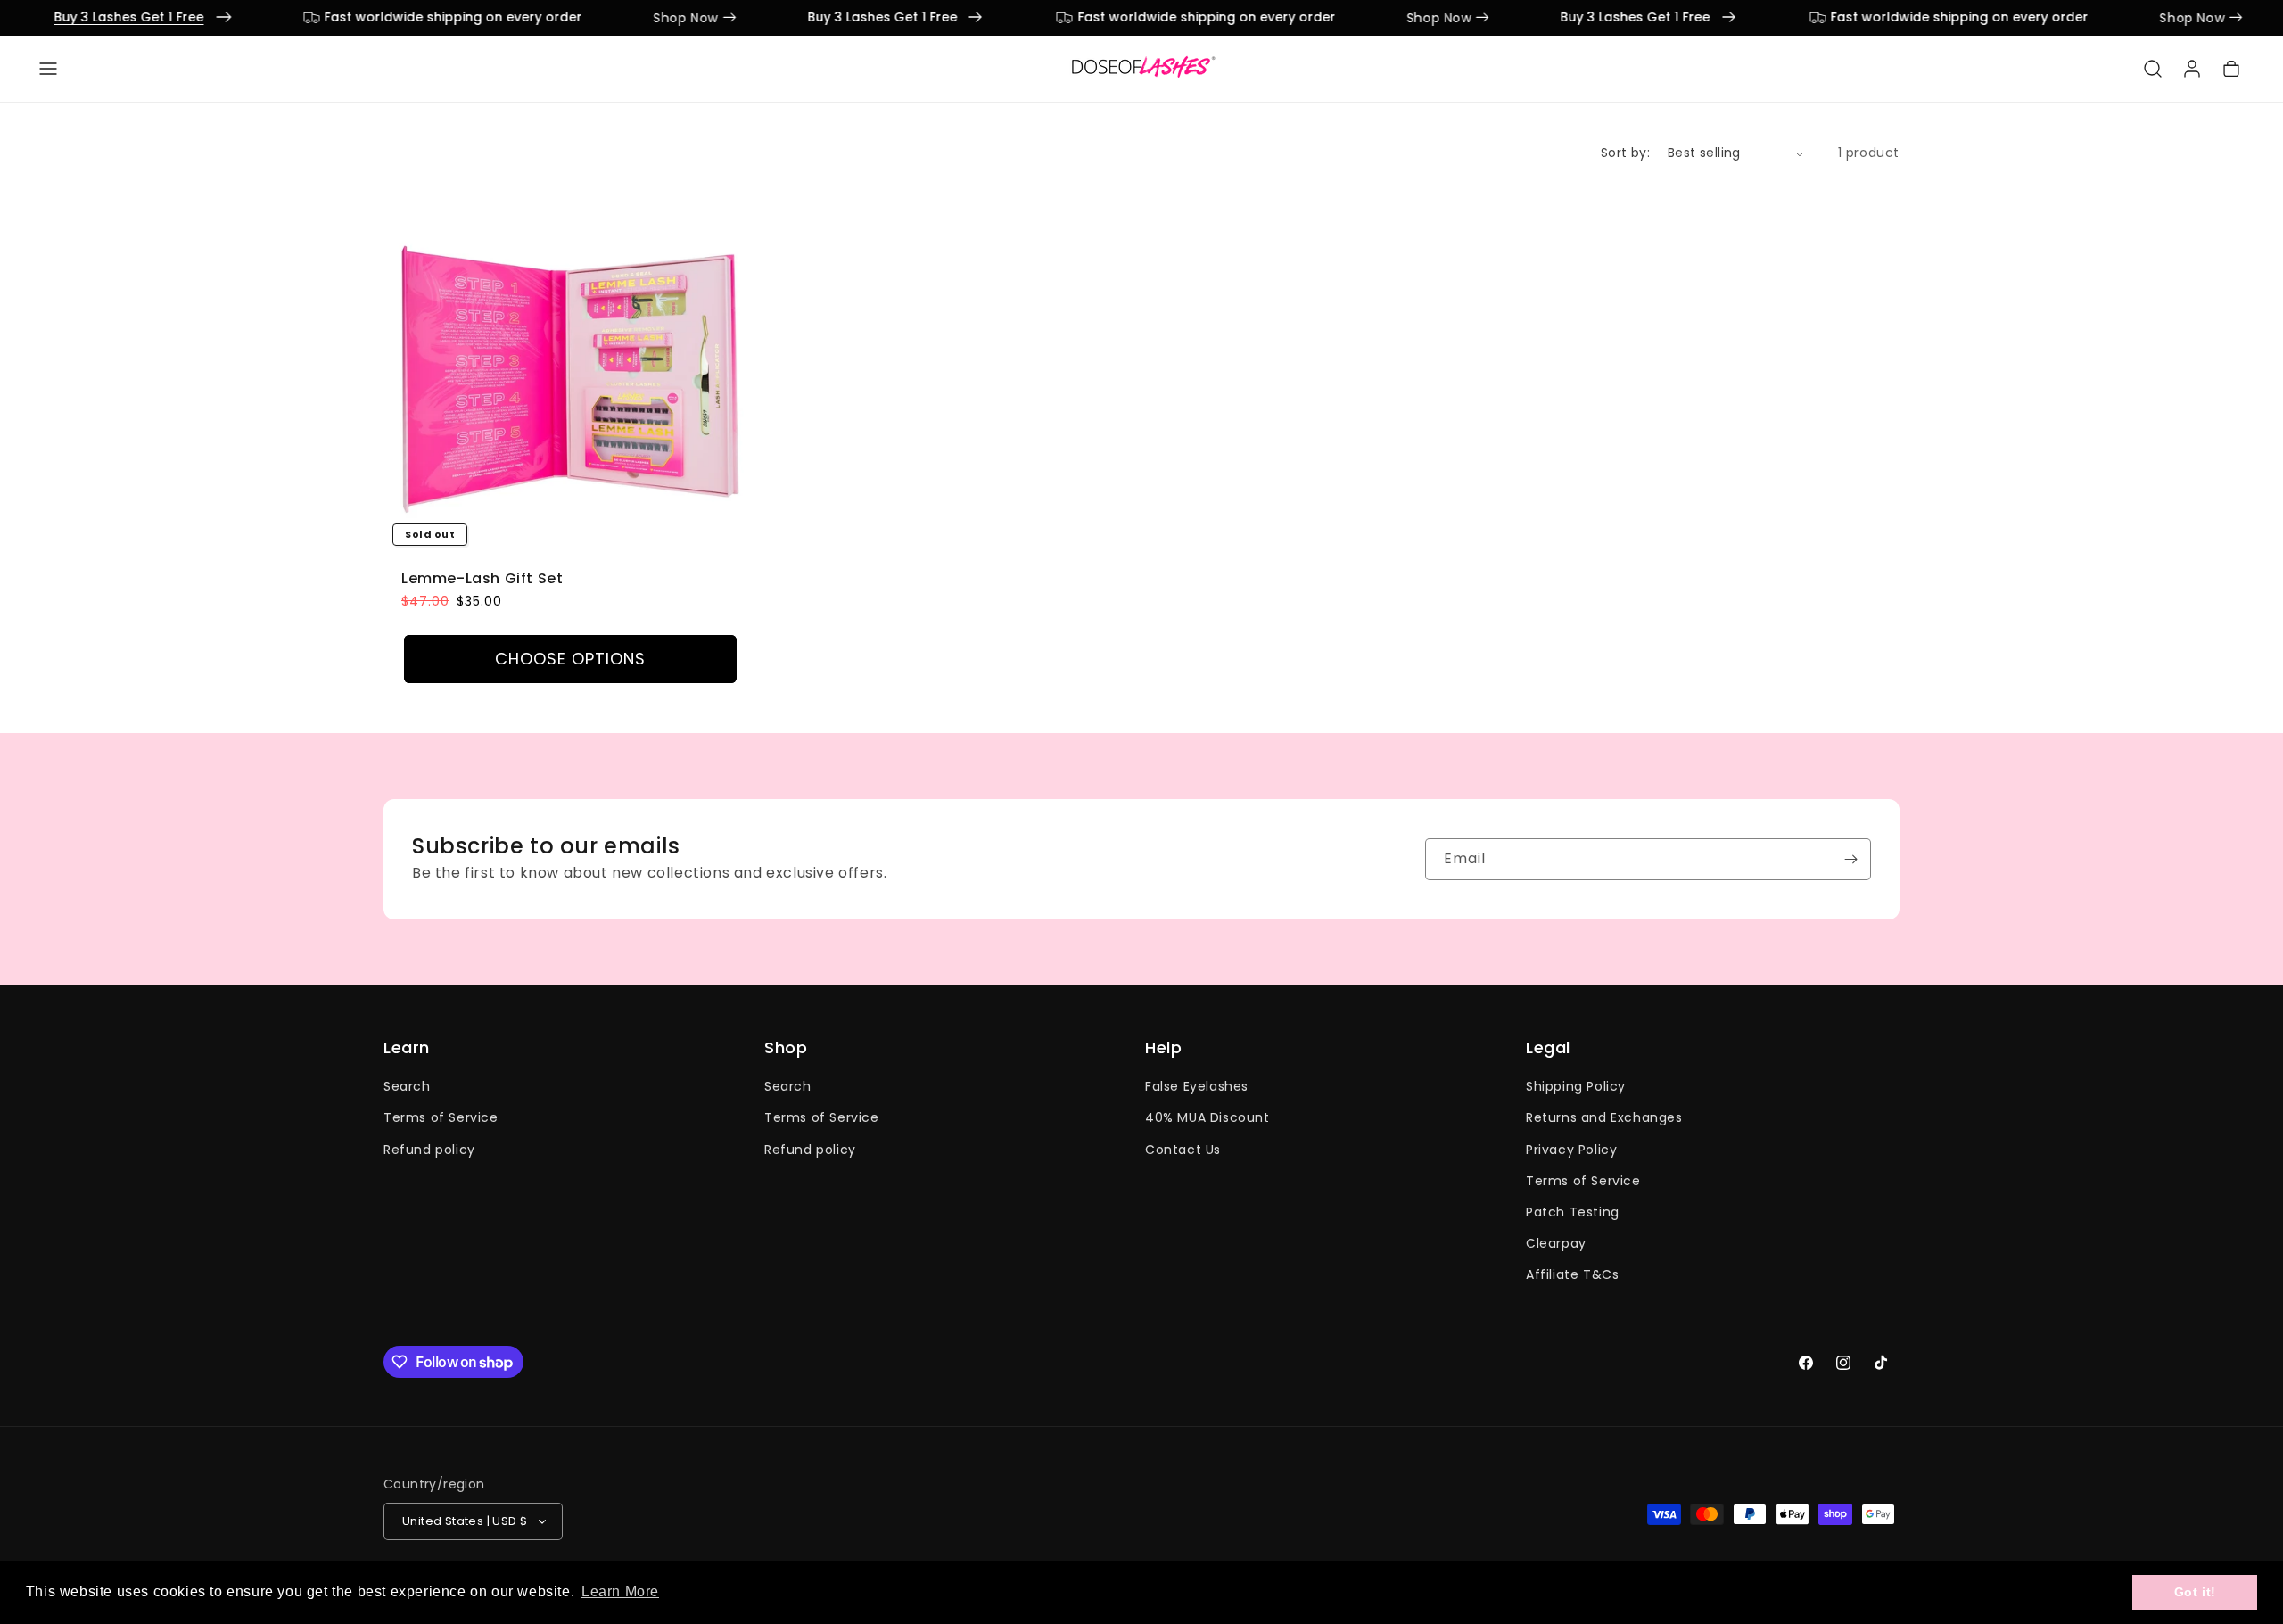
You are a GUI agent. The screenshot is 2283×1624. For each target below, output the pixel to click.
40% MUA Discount (1207, 1117)
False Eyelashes (1197, 1086)
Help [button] (1163, 1048)
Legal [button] (1548, 1048)
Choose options (570, 659)
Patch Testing (1573, 1211)
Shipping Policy (1576, 1086)
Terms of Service (441, 1117)
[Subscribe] (1850, 859)
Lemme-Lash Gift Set (482, 579)
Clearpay (1556, 1243)
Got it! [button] (2195, 1592)
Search (407, 1086)
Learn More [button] (620, 1591)
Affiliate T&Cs (1572, 1274)
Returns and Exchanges (1604, 1117)
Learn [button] (407, 1048)
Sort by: (1625, 153)
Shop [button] (786, 1048)
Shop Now (602, 18)
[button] (48, 69)
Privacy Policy (1571, 1149)
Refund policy (429, 1149)
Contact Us (1183, 1149)
